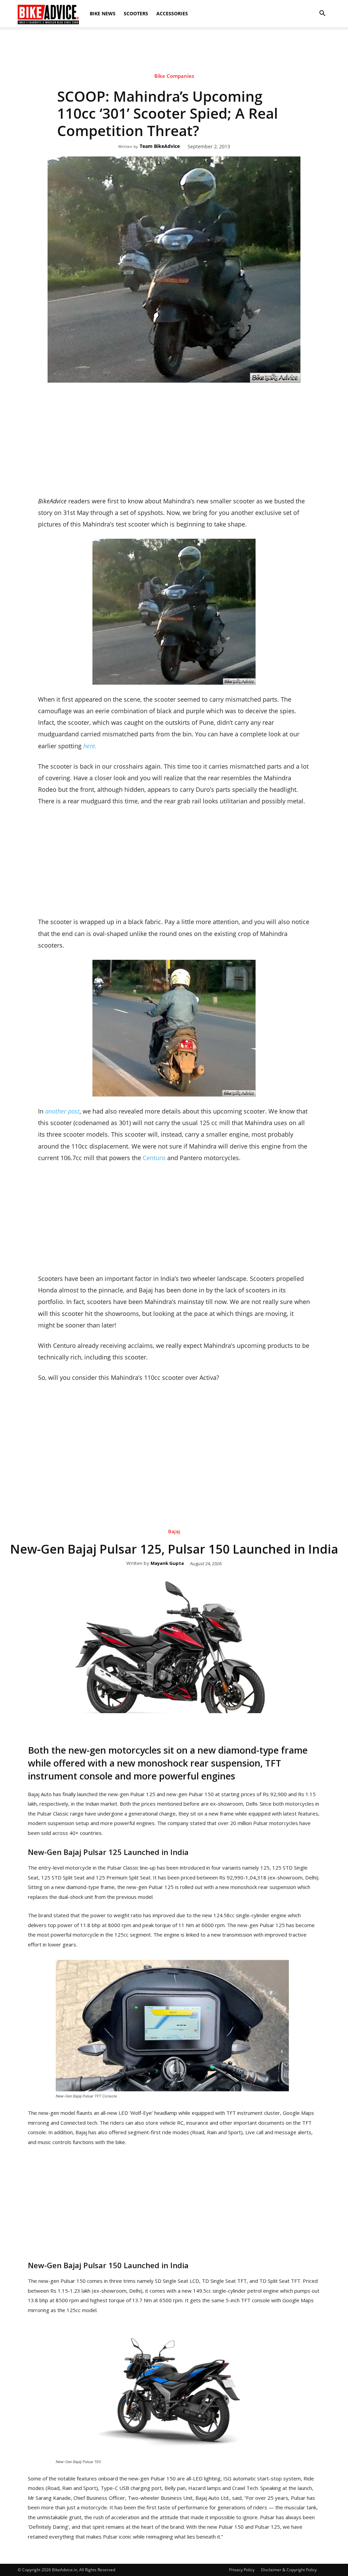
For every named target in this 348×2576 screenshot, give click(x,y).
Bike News (103, 13)
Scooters (136, 13)
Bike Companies (174, 76)
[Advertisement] (174, 51)
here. (90, 746)
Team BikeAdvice (160, 146)
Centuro (155, 1158)
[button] (322, 14)
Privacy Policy (242, 2570)
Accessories (172, 13)
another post (62, 1111)
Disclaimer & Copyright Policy (289, 2570)
